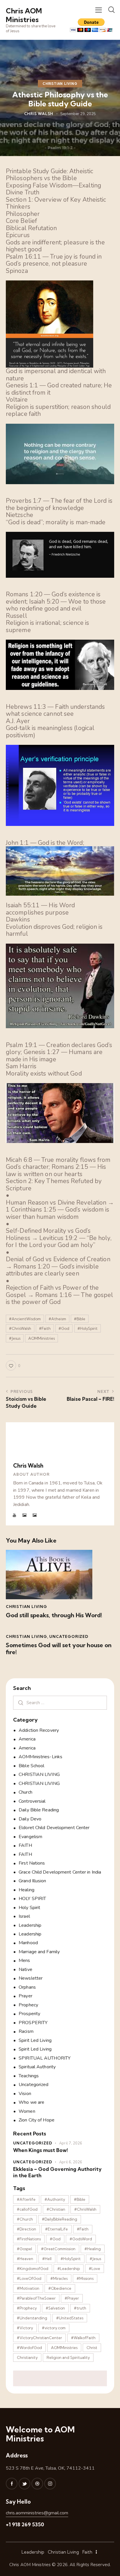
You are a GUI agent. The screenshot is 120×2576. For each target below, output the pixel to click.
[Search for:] (60, 1703)
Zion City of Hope (37, 2120)
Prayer (25, 1996)
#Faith (45, 1328)
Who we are (31, 2102)
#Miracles (59, 2278)
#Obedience (60, 2288)
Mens (24, 1960)
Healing (27, 1890)
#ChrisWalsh (20, 1328)
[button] (99, 10)
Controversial (32, 1801)
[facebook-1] (12, 2484)
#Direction (27, 2229)
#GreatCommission (58, 2249)
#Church (25, 2219)
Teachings (29, 2076)
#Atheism (57, 1319)
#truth (80, 2308)
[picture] (25, 1515)
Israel (24, 1916)
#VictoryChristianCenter (39, 2338)
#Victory (25, 2328)
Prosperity (29, 2014)
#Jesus (15, 1338)
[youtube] (15, 1515)
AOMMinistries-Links (40, 1757)
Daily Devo (30, 1819)
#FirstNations (29, 2239)
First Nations (32, 1863)
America (27, 1739)
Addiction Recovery (39, 1730)
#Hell (47, 2259)
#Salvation (55, 2308)
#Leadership (69, 2269)
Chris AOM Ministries (30, 2565)
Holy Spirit (29, 1908)
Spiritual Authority (37, 2067)
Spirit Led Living (35, 2040)
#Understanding (32, 2318)
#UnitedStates (70, 2318)
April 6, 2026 (71, 2162)
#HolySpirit (88, 1328)
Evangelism (30, 1837)
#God (64, 1328)
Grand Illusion (32, 1881)
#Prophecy (27, 2308)
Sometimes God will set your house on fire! (59, 1649)
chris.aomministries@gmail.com (37, 2513)
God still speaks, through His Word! (54, 1615)
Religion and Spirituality (68, 2357)
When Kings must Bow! (40, 2150)
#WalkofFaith (83, 2338)
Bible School (31, 1766)
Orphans (27, 1987)
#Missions (85, 2278)
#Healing (93, 2249)
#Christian (56, 2209)
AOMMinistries (42, 1338)
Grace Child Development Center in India (60, 1872)
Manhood (28, 1943)
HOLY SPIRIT (32, 1899)
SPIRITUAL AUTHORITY (45, 2058)
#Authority (55, 2199)
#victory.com (54, 2328)
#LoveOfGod (29, 2278)
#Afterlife (26, 2199)
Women (27, 2111)
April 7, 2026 (71, 2143)
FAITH (25, 1845)
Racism (26, 2031)
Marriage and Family (39, 1952)
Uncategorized (69, 1636)
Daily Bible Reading (39, 1810)
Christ (92, 2348)
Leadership (30, 1925)
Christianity (27, 2357)
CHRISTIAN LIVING (60, 84)
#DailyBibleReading (60, 2219)
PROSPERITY (33, 2023)
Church (25, 1792)
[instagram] (50, 2484)
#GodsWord (81, 2239)
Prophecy (28, 2005)
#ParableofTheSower (36, 2298)
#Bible (80, 1319)
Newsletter (31, 1978)
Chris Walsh (28, 1466)
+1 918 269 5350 (25, 2524)
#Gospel (24, 2249)
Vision (25, 2094)
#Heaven (25, 2259)
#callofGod (27, 2209)
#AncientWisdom (25, 1319)
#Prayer (72, 2298)
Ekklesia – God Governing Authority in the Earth (57, 2172)
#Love (95, 2269)
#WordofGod (29, 2348)
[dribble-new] (37, 2484)
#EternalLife (57, 2229)
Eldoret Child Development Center (54, 1828)
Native (25, 1969)
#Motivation (28, 2288)
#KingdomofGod (33, 2269)
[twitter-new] (24, 2484)
